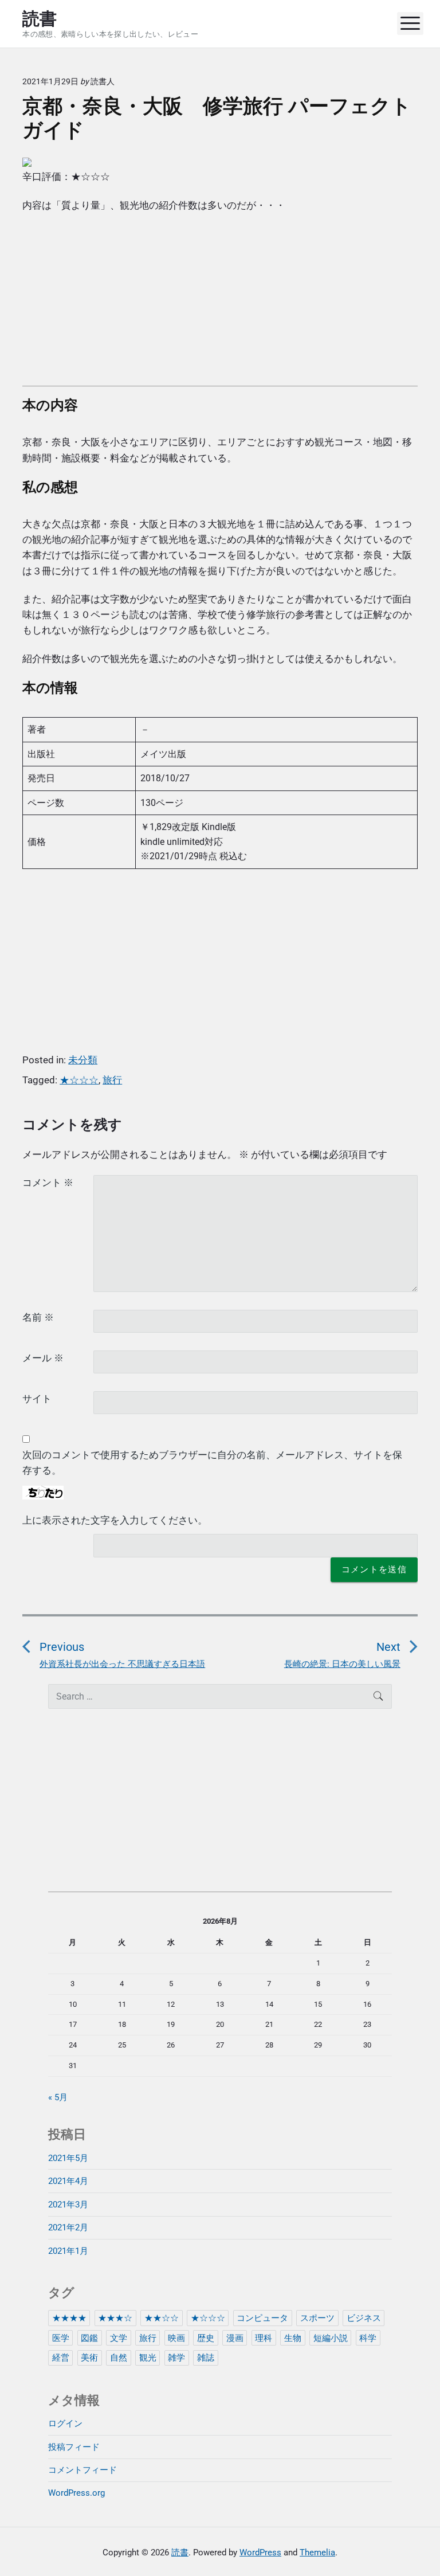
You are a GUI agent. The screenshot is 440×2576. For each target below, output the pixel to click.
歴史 (206, 2338)
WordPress (260, 2552)
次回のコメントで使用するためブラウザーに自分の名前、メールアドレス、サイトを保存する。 (212, 1463)
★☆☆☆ (79, 1080)
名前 (38, 1317)
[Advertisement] (220, 306)
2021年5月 (68, 2158)
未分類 (83, 1060)
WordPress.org (76, 2493)
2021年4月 (68, 2181)
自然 (119, 2358)
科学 (368, 2338)
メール (43, 1358)
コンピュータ (262, 2318)
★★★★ (69, 2318)
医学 (61, 2338)
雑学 (176, 2358)
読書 (180, 2552)
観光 (148, 2358)
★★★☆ (115, 2318)
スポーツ (317, 2318)
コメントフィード (82, 2470)
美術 (89, 2358)
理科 (264, 2338)
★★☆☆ (162, 2318)
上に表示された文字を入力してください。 (115, 1520)
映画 (176, 2338)
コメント (48, 1183)
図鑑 (89, 2338)
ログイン (65, 2424)
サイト (37, 1399)
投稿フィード (74, 2447)
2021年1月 (68, 2251)
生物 (293, 2338)
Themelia (317, 2552)
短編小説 (331, 2338)
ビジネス (364, 2318)
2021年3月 (68, 2205)
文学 (119, 2338)
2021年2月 (68, 2227)
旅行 (112, 1080)
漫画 (235, 2338)
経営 (61, 2358)
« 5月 (58, 2097)
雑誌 (206, 2358)
